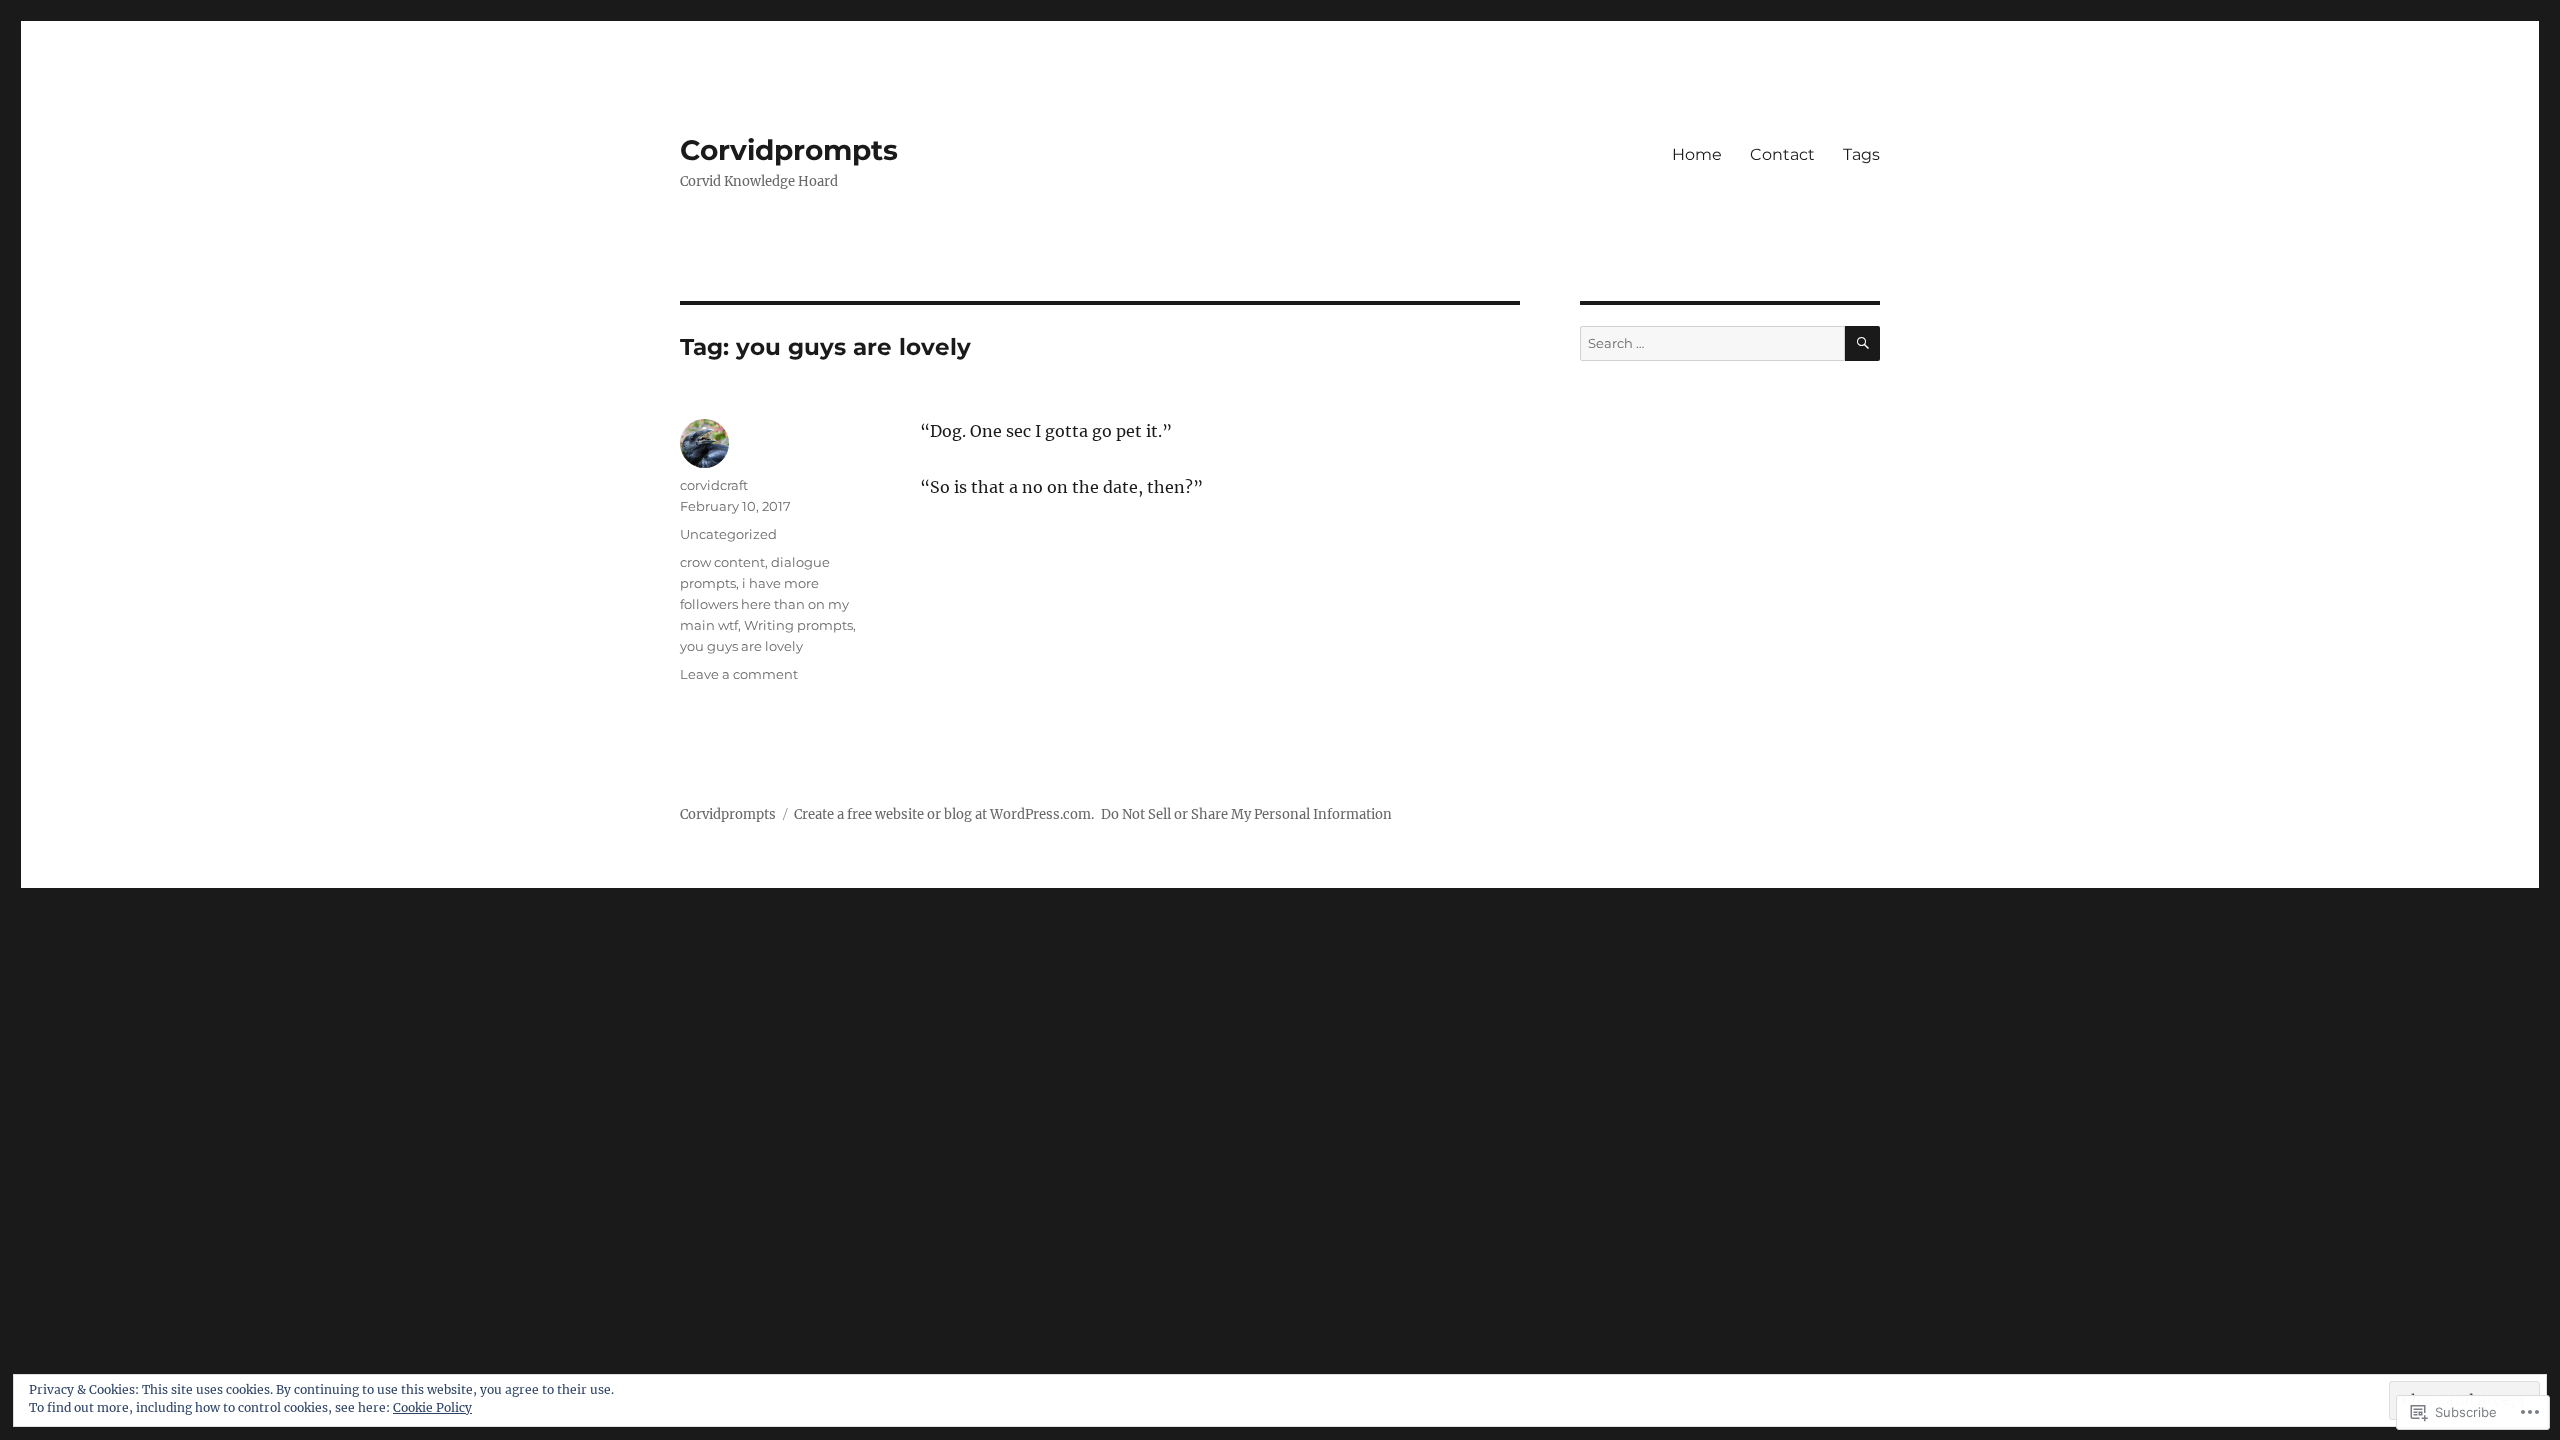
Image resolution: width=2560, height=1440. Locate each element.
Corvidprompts (789, 150)
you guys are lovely (741, 646)
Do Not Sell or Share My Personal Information (1246, 814)
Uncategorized (728, 534)
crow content (722, 562)
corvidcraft (714, 485)
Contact (1782, 154)
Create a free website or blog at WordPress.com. (944, 814)
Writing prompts (798, 625)
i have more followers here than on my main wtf (764, 604)
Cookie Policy (432, 1407)
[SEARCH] (1862, 343)
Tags (1861, 154)
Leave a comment (739, 674)
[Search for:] (1712, 343)
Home (1697, 154)
